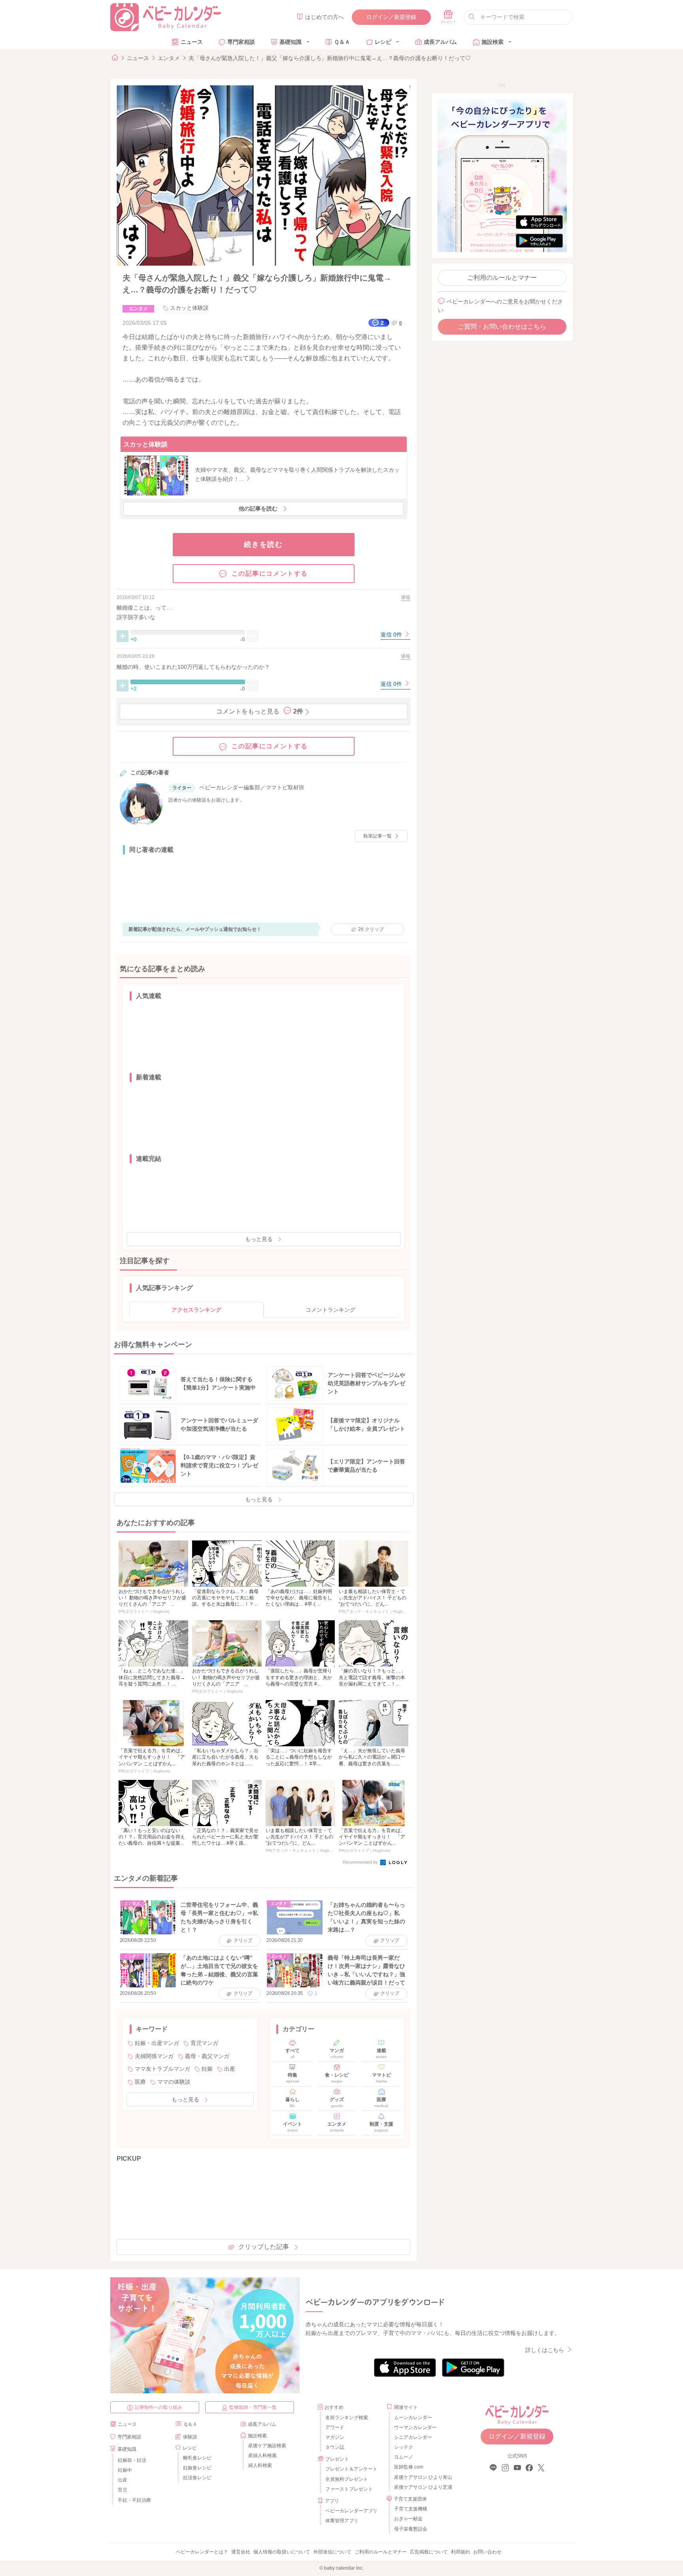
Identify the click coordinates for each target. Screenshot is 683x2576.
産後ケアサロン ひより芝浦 (422, 2487)
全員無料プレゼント (347, 2479)
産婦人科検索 (262, 2455)
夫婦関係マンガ (154, 2056)
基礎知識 (291, 42)
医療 (140, 2082)
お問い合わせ (487, 2552)
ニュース (192, 42)
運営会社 (241, 2552)
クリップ (371, 929)
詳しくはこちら (545, 2350)
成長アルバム (440, 42)
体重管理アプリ (342, 2521)
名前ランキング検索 (347, 2418)
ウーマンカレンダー (415, 2427)
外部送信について (332, 2552)
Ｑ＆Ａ (342, 42)
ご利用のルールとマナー (502, 278)
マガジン (335, 2437)
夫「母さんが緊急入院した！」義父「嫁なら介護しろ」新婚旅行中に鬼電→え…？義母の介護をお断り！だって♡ (330, 58)
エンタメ (169, 58)
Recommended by (361, 1862)
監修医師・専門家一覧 (253, 2407)
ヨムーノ (404, 2457)
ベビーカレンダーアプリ (351, 2511)
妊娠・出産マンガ (157, 2043)
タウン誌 (335, 2447)
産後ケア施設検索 (267, 2446)
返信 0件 (392, 635)
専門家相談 (241, 42)
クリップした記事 (264, 2247)
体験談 (190, 2437)
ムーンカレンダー (413, 2418)
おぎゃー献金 (408, 2519)
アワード (335, 2427)
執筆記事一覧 (377, 836)
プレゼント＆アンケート (351, 2469)
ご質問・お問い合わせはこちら (502, 327)
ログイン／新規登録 (391, 17)
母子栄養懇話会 (411, 2529)
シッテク (404, 2447)
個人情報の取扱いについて (282, 2552)
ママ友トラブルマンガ (162, 2069)
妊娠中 (125, 2470)
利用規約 (460, 2552)
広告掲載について (429, 2552)
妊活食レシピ (197, 2478)
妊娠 (207, 2069)
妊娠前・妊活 (132, 2460)
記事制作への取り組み (158, 2407)
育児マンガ (204, 2043)
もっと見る (259, 1239)
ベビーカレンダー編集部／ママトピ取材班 (252, 787)
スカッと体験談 (189, 308)
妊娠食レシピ (197, 2468)
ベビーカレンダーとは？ (202, 2552)
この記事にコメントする (270, 573)
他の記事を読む (258, 508)
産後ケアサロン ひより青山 (422, 2477)
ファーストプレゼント (349, 2489)
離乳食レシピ (197, 2458)
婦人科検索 (260, 2465)
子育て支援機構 (411, 2509)
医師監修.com (409, 2467)
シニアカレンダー (413, 2437)
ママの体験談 (174, 2082)
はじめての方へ (325, 17)
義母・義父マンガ (207, 2056)
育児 (123, 2490)
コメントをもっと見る (260, 711)
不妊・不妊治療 (134, 2500)
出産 (230, 2069)
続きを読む (263, 544)
